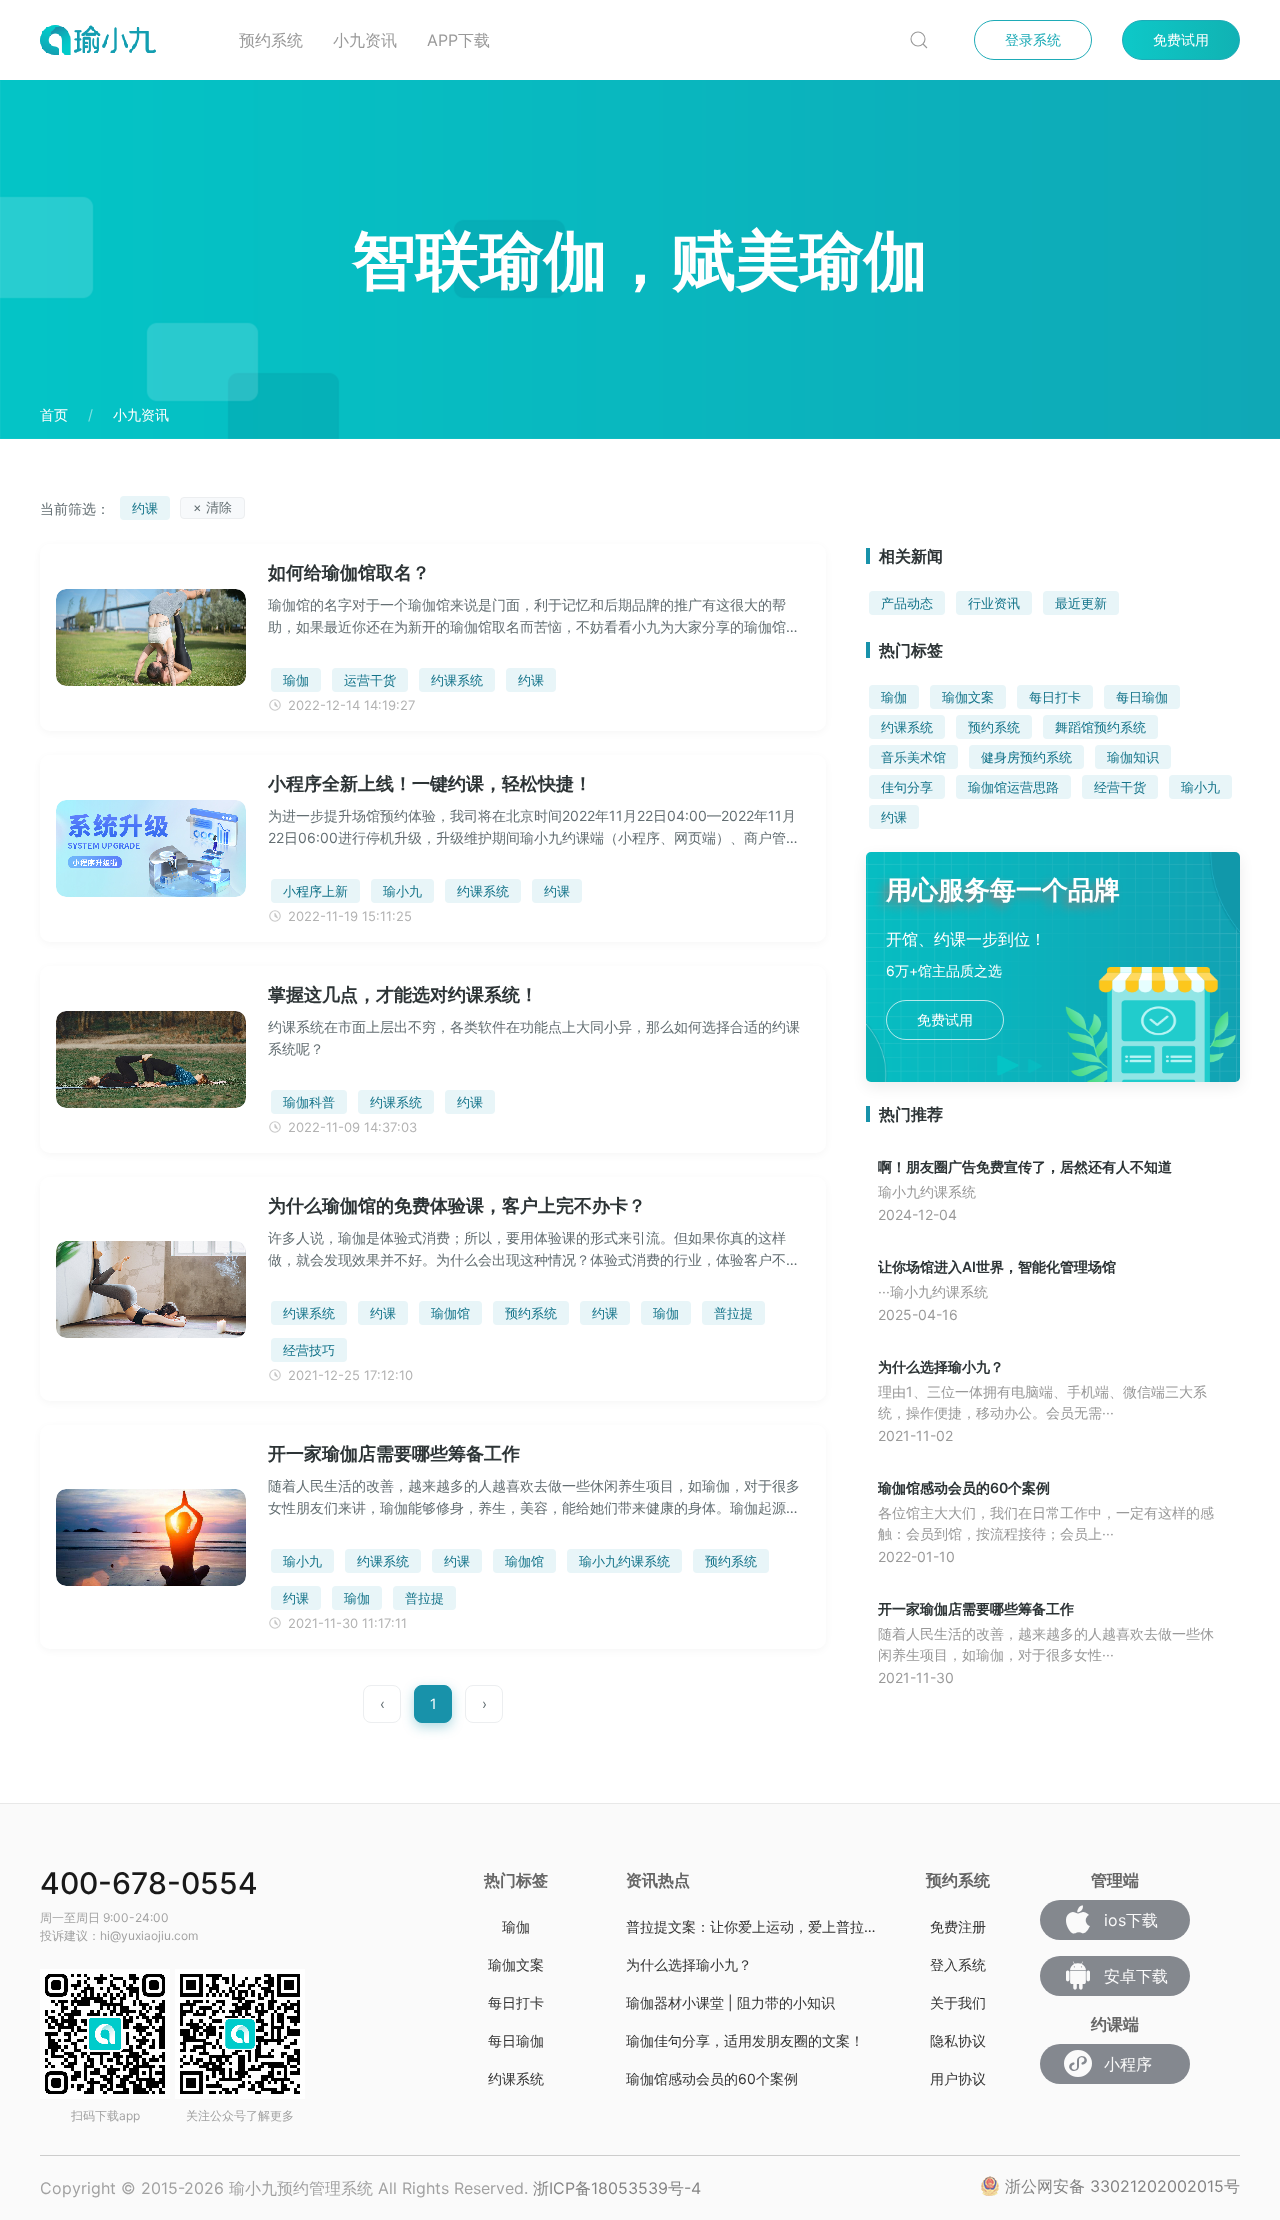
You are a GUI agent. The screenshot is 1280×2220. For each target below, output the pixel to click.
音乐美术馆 (913, 757)
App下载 (458, 40)
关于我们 (958, 2002)
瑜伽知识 (1133, 757)
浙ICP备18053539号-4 (617, 2188)
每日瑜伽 (1142, 697)
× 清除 (212, 507)
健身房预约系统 (1026, 757)
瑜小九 (1200, 787)
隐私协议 (958, 2040)
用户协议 (958, 2078)
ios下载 (1131, 1920)
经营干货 (1120, 787)
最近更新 (1081, 603)
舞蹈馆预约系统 (1100, 727)
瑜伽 (894, 697)
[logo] (124, 40)
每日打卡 (1055, 697)
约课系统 (907, 727)
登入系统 (958, 1964)
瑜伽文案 (968, 697)
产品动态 (907, 603)
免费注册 (958, 1926)
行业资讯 (994, 603)
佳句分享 (907, 787)
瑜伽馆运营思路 (1013, 787)
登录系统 (1033, 39)
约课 (894, 817)
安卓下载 (1136, 1976)
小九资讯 (365, 40)
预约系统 (271, 40)
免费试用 (1181, 39)
